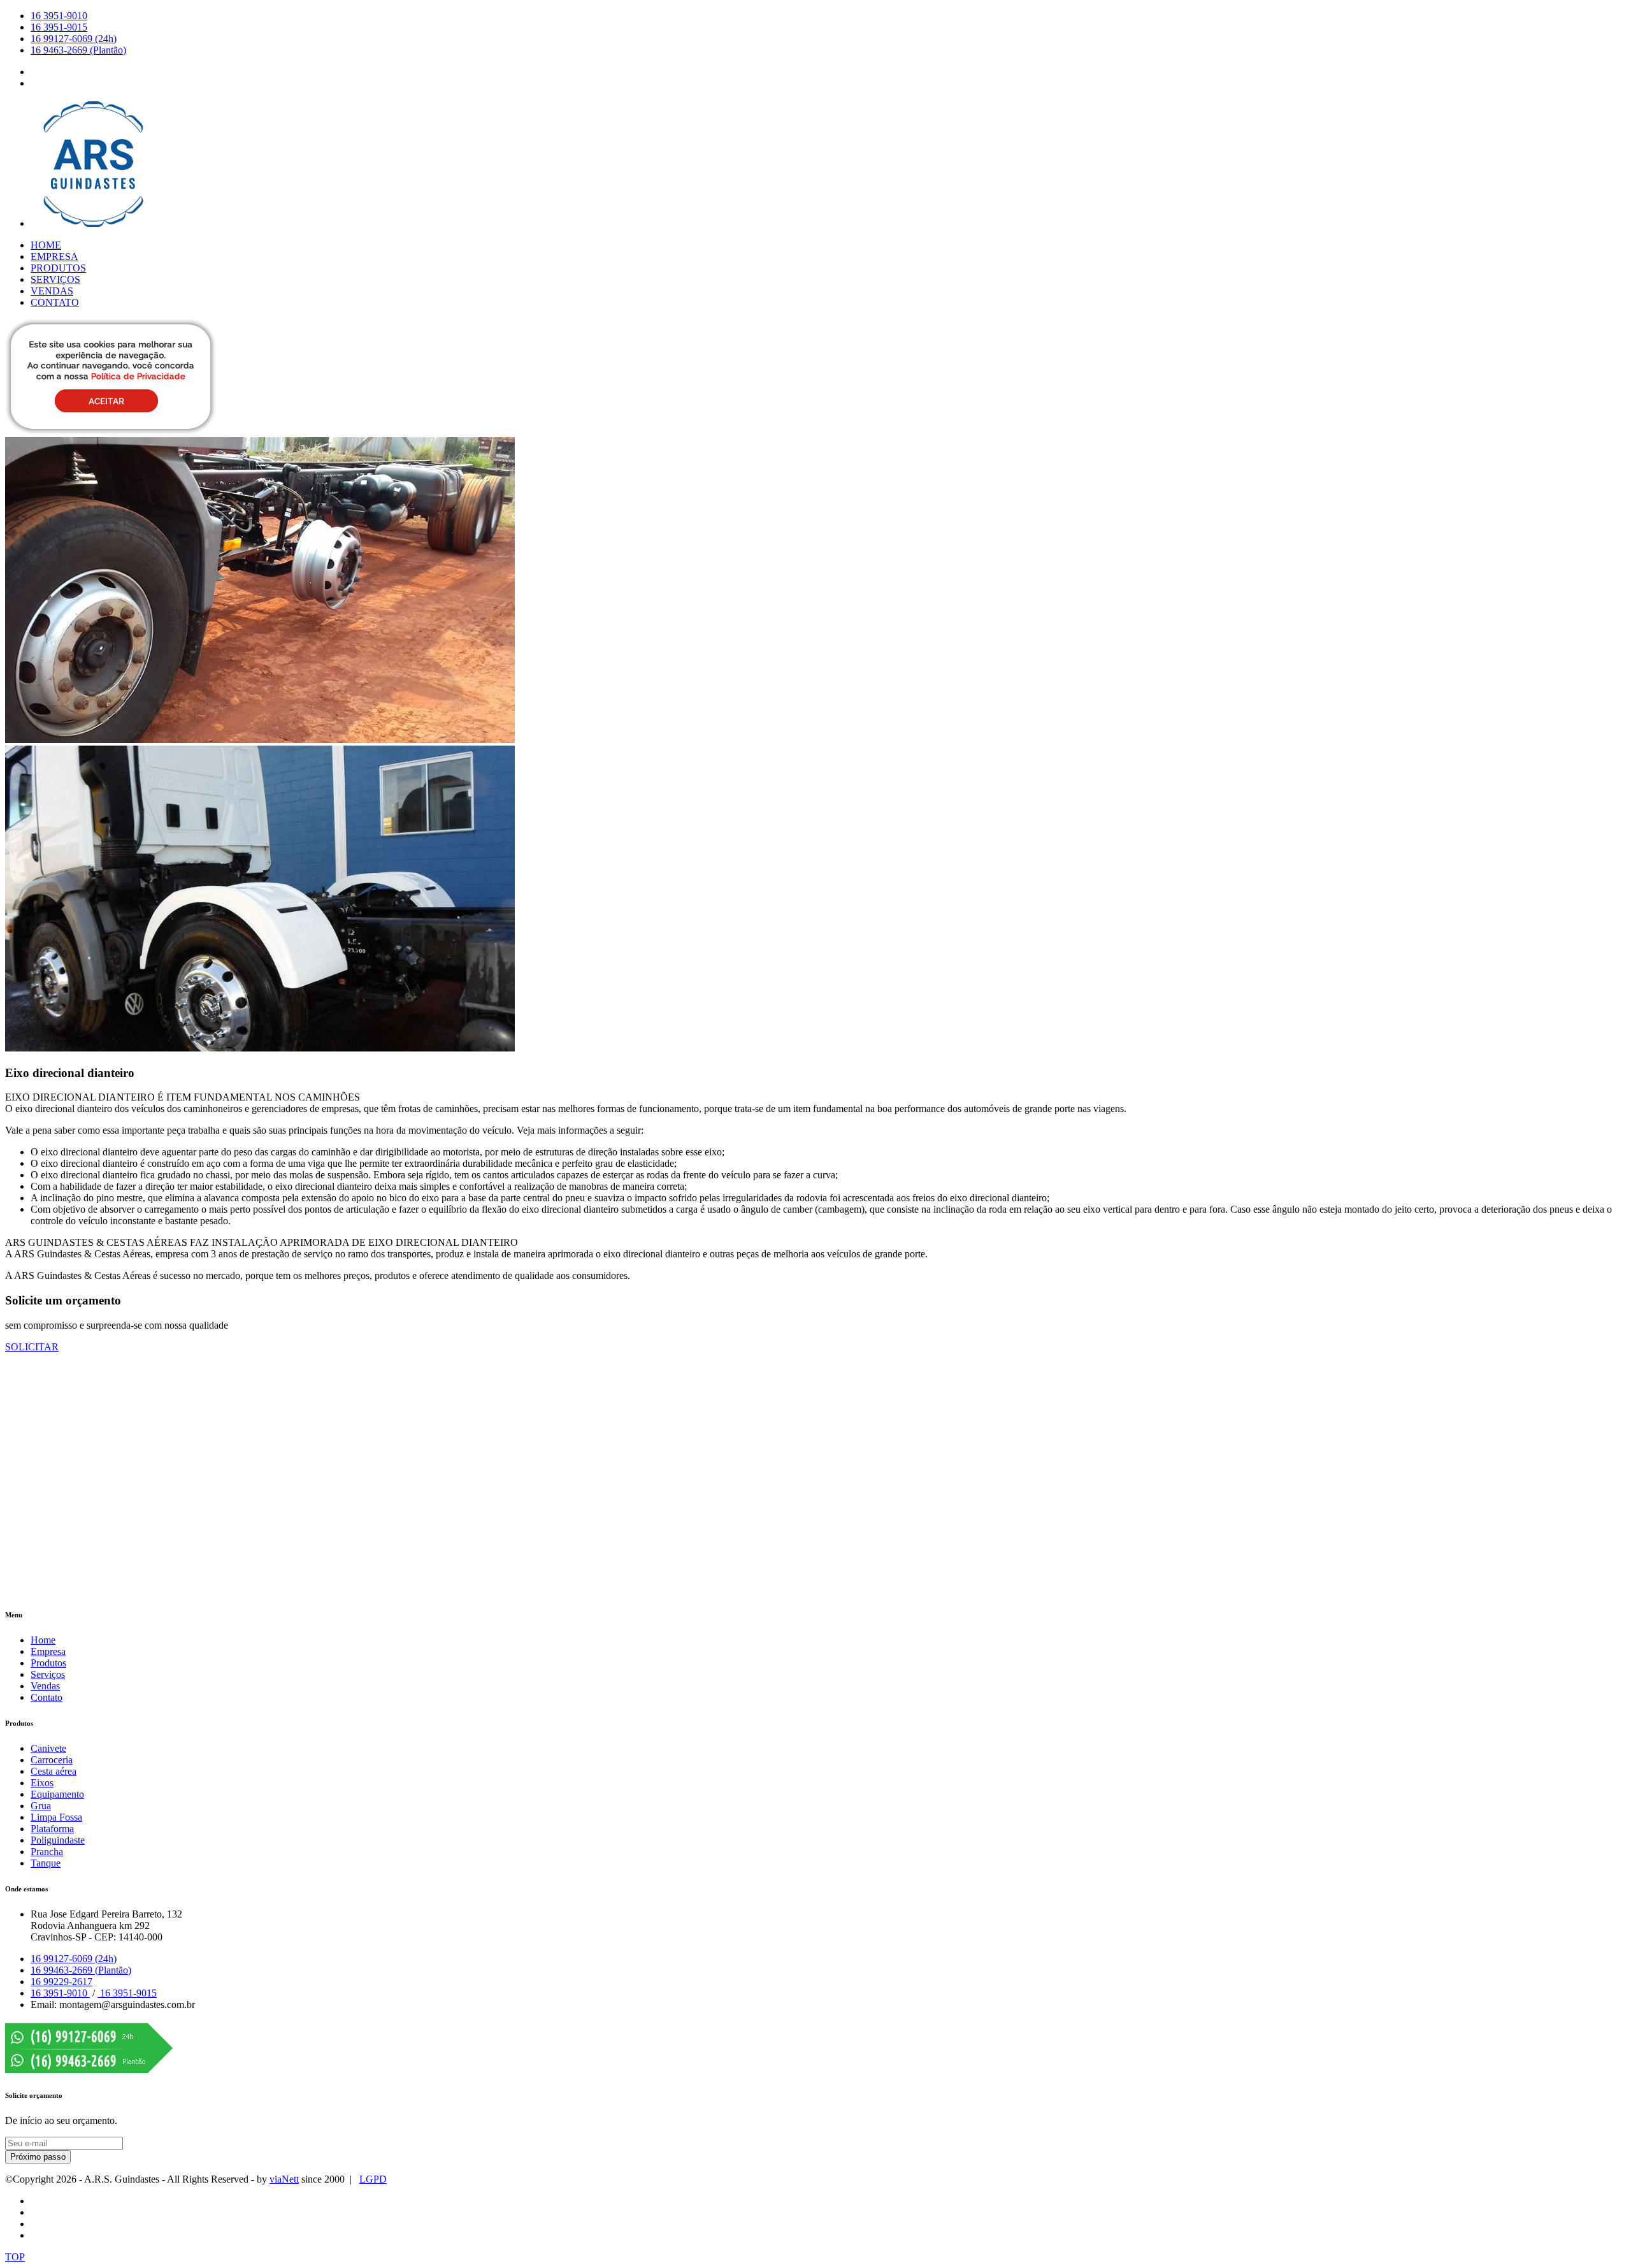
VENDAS (52, 291)
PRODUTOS (58, 268)
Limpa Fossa (56, 1817)
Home (43, 1640)
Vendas (45, 1686)
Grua (41, 1806)
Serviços (48, 1674)
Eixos (42, 1783)
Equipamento (57, 1794)
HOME (46, 245)
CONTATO (55, 302)
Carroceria (52, 1760)
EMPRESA (54, 256)
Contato (47, 1697)
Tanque (46, 1863)
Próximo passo (38, 2157)
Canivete (48, 1748)
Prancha (47, 1852)
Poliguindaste (58, 1840)
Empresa (48, 1651)
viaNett (284, 2179)
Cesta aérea (54, 1771)
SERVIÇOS (55, 279)
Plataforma (52, 1829)
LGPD (373, 2179)
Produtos (48, 1663)
